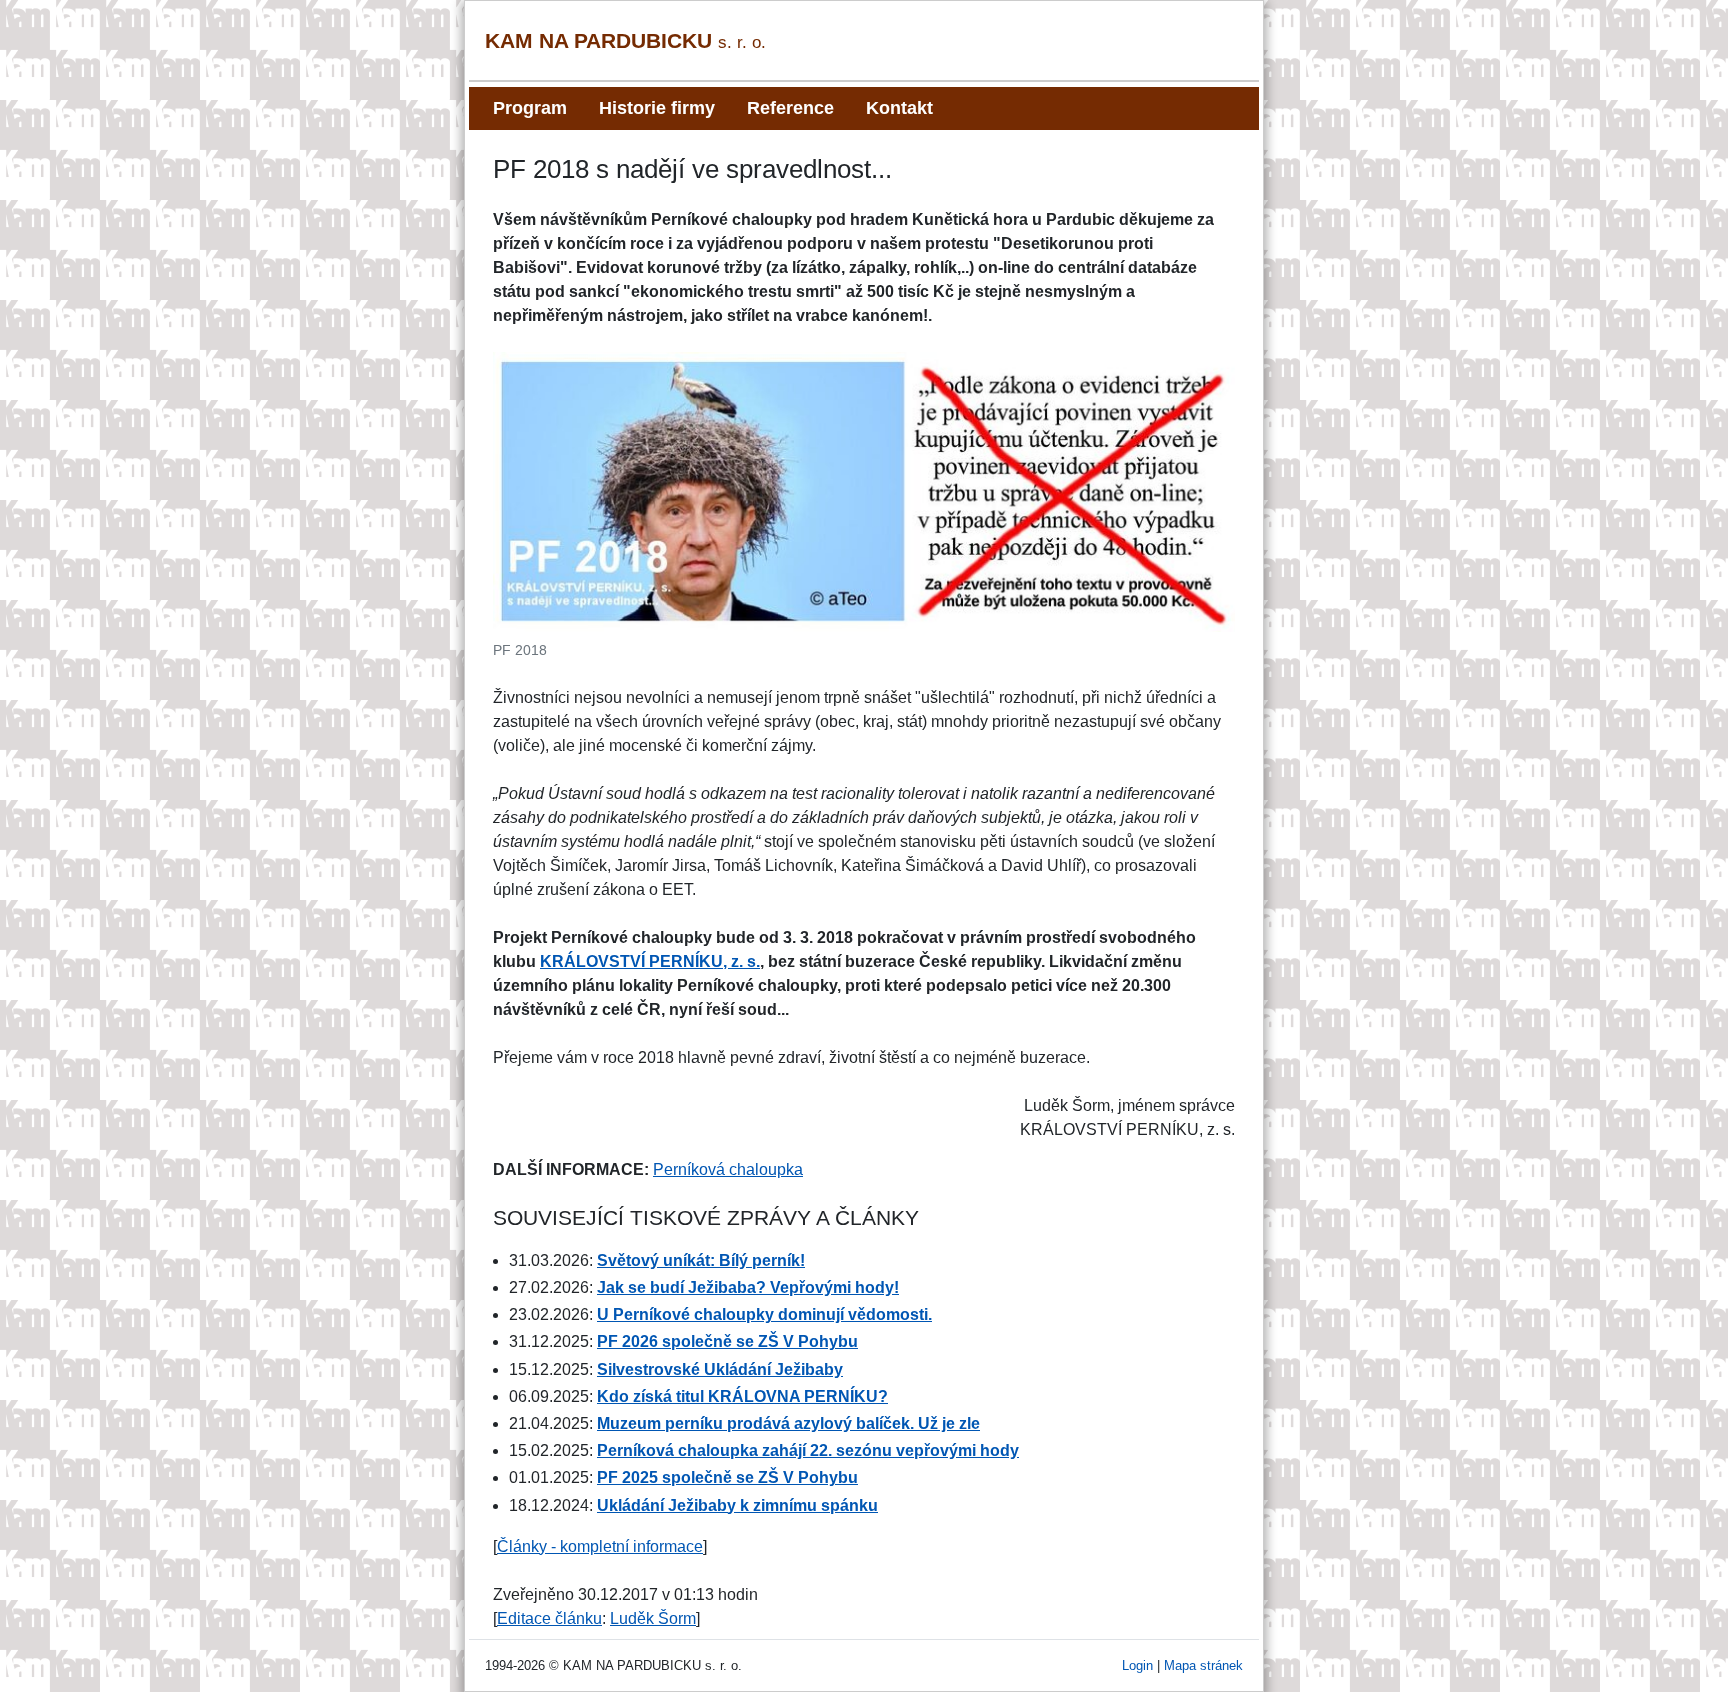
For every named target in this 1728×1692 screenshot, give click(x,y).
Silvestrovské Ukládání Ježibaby (720, 1369)
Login (1137, 1665)
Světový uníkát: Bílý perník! (701, 1260)
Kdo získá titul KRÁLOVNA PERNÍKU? (742, 1396)
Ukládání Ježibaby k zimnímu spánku (737, 1505)
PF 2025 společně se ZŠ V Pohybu (727, 1477)
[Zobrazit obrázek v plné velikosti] (864, 491)
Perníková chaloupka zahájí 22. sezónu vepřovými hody (808, 1450)
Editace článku (549, 1618)
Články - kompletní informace (600, 1546)
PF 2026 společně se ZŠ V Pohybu (727, 1341)
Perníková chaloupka (728, 1169)
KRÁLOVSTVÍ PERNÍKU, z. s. (650, 961)
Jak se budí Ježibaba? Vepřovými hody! (748, 1287)
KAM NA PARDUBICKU (625, 40)
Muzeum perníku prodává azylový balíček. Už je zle (788, 1423)
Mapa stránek (1203, 1665)
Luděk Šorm (653, 1618)
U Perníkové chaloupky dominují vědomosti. (764, 1314)
